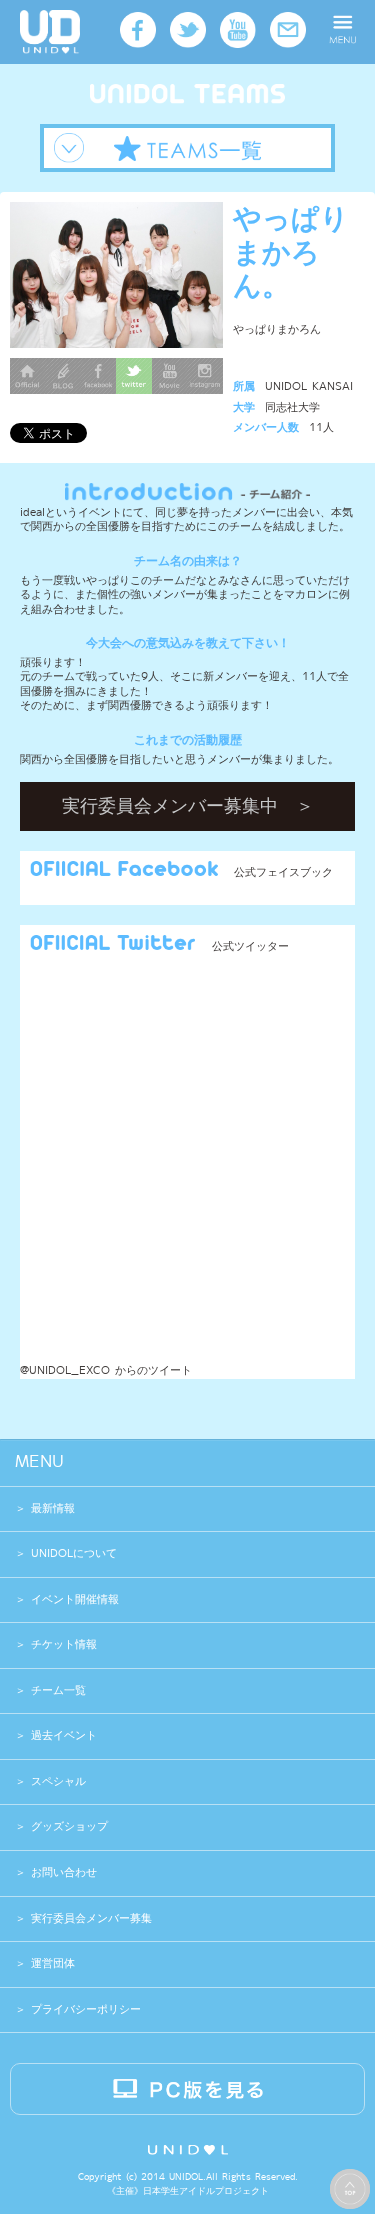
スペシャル (58, 1781)
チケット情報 (64, 1644)
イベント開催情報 (75, 1599)
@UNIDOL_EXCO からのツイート (106, 1370)
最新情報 (53, 1508)
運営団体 (50, 1963)
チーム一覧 (58, 1690)
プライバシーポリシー (83, 2009)
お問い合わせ (61, 1872)
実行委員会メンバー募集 (89, 1918)
